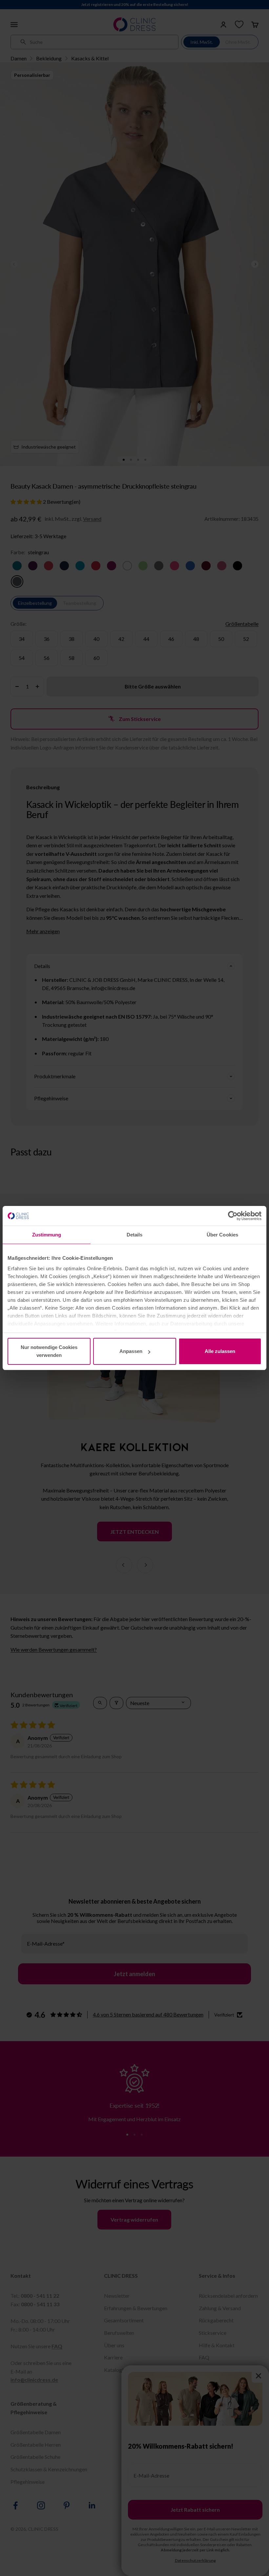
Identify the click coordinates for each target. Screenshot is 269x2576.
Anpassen (131, 1351)
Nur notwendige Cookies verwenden (49, 1351)
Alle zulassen (220, 1351)
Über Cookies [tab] (222, 1235)
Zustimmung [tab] (47, 1235)
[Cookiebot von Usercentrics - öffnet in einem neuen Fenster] (233, 1216)
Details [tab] (135, 1235)
